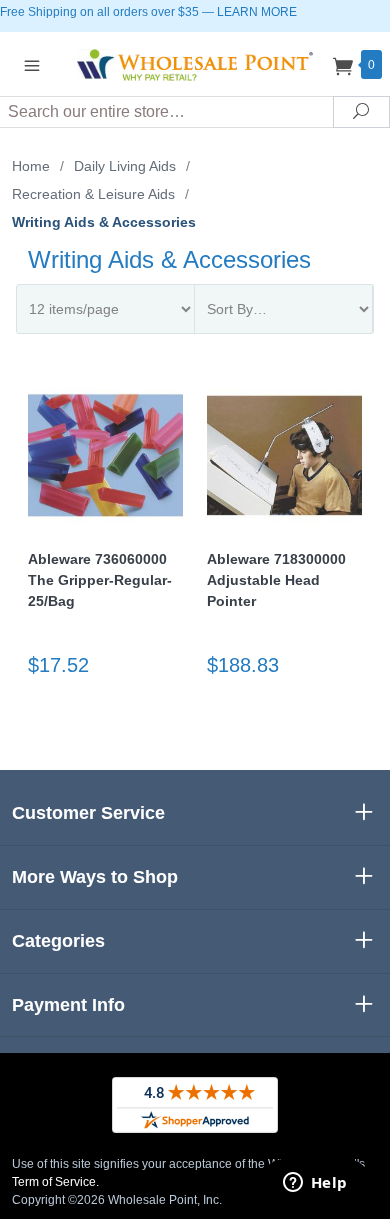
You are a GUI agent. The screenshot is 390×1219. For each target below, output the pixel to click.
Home (31, 166)
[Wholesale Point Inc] (195, 63)
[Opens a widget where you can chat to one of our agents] (315, 1184)
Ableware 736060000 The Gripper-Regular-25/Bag (100, 580)
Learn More (257, 12)
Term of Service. (55, 1182)
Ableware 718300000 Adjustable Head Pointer (276, 580)
